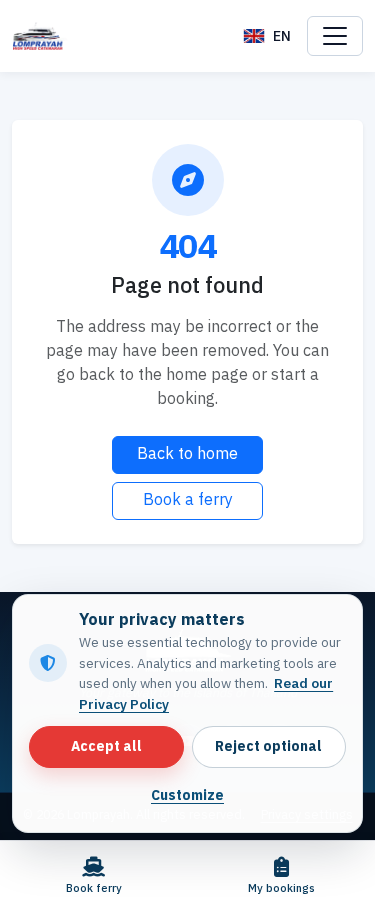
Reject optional (268, 747)
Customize (187, 796)
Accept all (106, 747)
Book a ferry (188, 500)
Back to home (187, 454)
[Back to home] (40, 36)
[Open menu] (335, 36)
